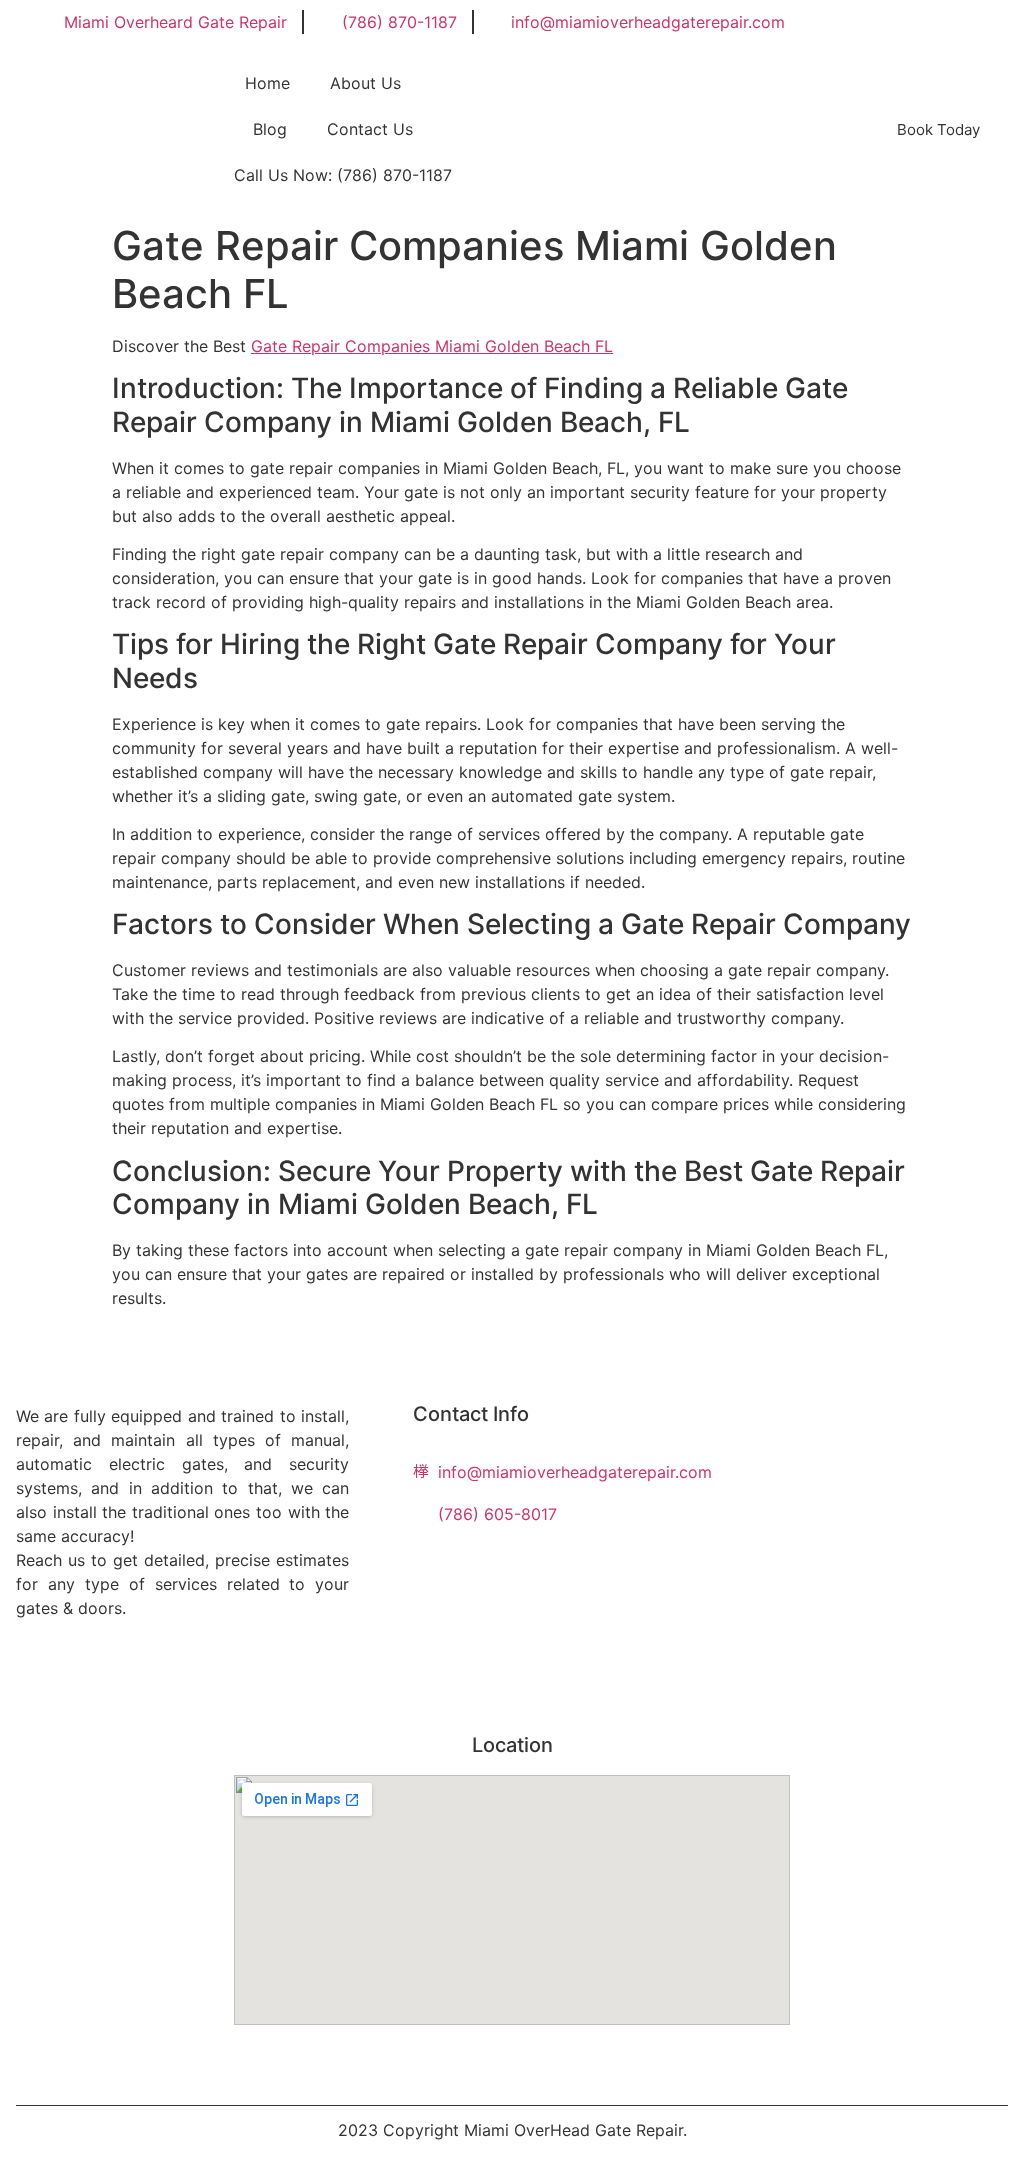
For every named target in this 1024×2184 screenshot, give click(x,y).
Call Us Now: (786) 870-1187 (343, 175)
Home (267, 83)
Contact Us (370, 129)
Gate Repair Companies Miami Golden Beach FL (432, 346)
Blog (270, 129)
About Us (365, 83)
